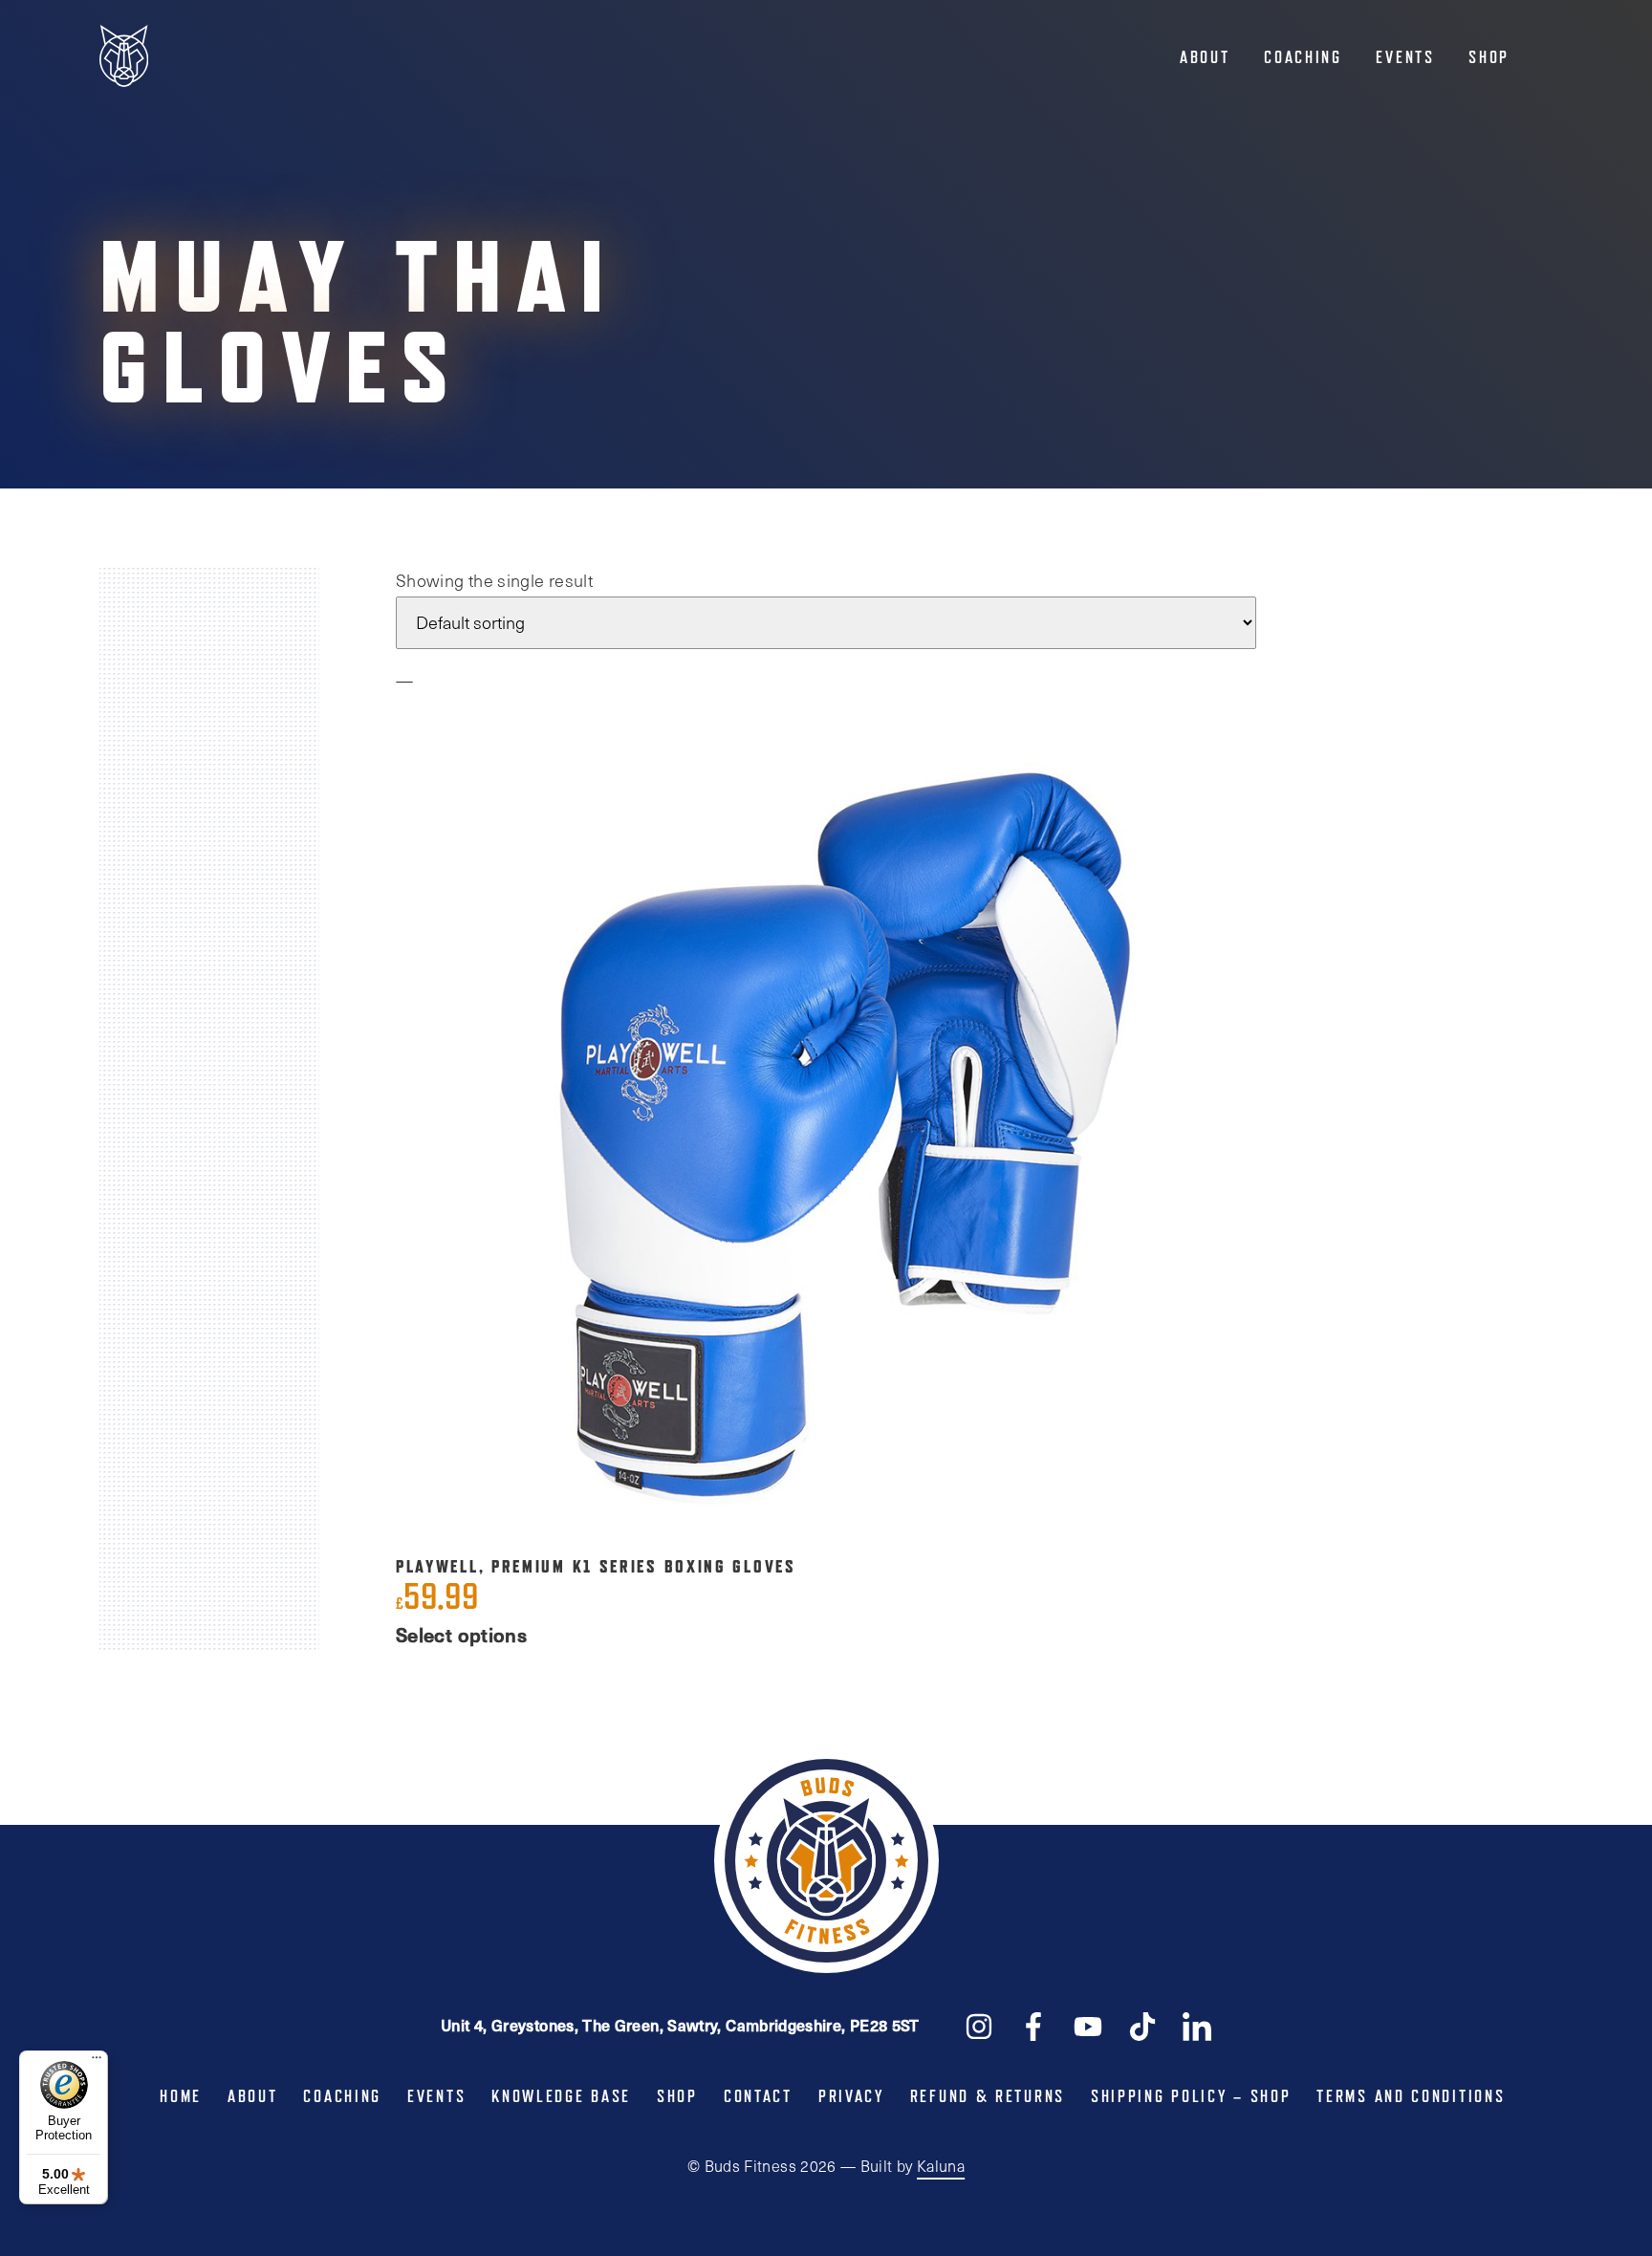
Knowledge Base (561, 2096)
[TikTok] (1142, 2025)
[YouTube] (1088, 2025)
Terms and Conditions (1411, 2096)
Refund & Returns (988, 2096)
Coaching (1303, 57)
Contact (758, 2096)
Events (1405, 57)
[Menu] (97, 2062)
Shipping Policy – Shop (1191, 2096)
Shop (1489, 57)
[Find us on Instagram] (979, 2025)
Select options (461, 1635)
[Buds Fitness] (124, 58)
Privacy (851, 2096)
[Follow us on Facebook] (1033, 2025)
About (1205, 57)
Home (181, 2096)
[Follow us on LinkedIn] (1197, 2025)
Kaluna (941, 2166)
